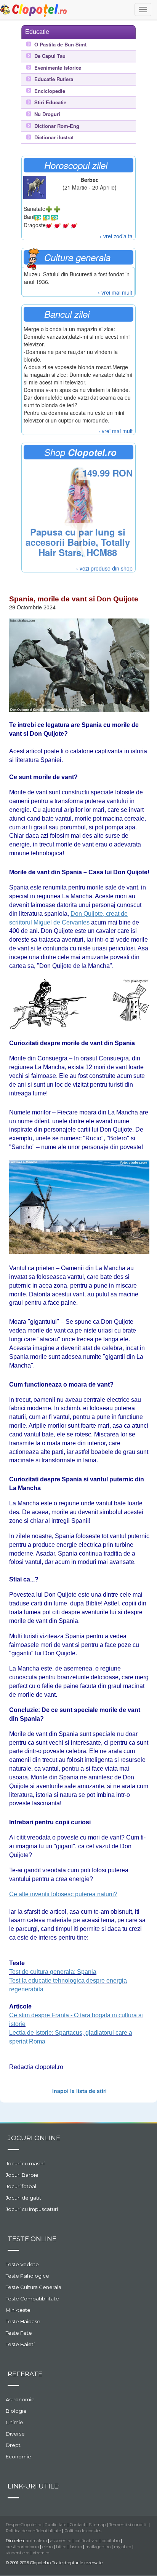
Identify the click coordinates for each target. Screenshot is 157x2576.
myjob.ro (123, 2547)
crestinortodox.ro (22, 2547)
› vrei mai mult (115, 292)
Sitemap (97, 2525)
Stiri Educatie (50, 102)
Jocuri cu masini (25, 2163)
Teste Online (32, 2239)
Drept (13, 2445)
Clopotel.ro (34, 10)
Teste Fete (19, 2333)
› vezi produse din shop (104, 568)
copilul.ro (111, 2541)
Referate (25, 2374)
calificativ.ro (87, 2541)
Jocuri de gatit (23, 2198)
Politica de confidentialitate (33, 2531)
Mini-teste (18, 2310)
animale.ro (36, 2541)
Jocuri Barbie (22, 2175)
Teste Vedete (22, 2264)
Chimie (14, 2422)
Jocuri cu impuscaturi (32, 2209)
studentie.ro (18, 2553)
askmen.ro (61, 2541)
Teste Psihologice (27, 2276)
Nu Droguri (47, 114)
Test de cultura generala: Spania (53, 1972)
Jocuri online (34, 2138)
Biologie (16, 2411)
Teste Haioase (23, 2321)
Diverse (15, 2434)
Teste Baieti (20, 2344)
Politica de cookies (83, 2531)
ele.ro (47, 2547)
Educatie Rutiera (54, 79)
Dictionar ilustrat (54, 137)
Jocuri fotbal (21, 2186)
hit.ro (61, 2547)
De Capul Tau (50, 56)
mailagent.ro (98, 2547)
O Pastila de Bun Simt (60, 45)
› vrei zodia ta (116, 236)
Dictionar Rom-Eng (57, 126)
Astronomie (20, 2399)
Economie (18, 2456)
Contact (78, 2525)
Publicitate (55, 2525)
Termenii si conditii (128, 2525)
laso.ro (76, 2547)
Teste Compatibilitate (32, 2299)
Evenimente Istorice (58, 68)
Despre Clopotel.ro (23, 2525)
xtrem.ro (41, 2553)
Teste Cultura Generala (34, 2287)
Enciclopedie (50, 91)
